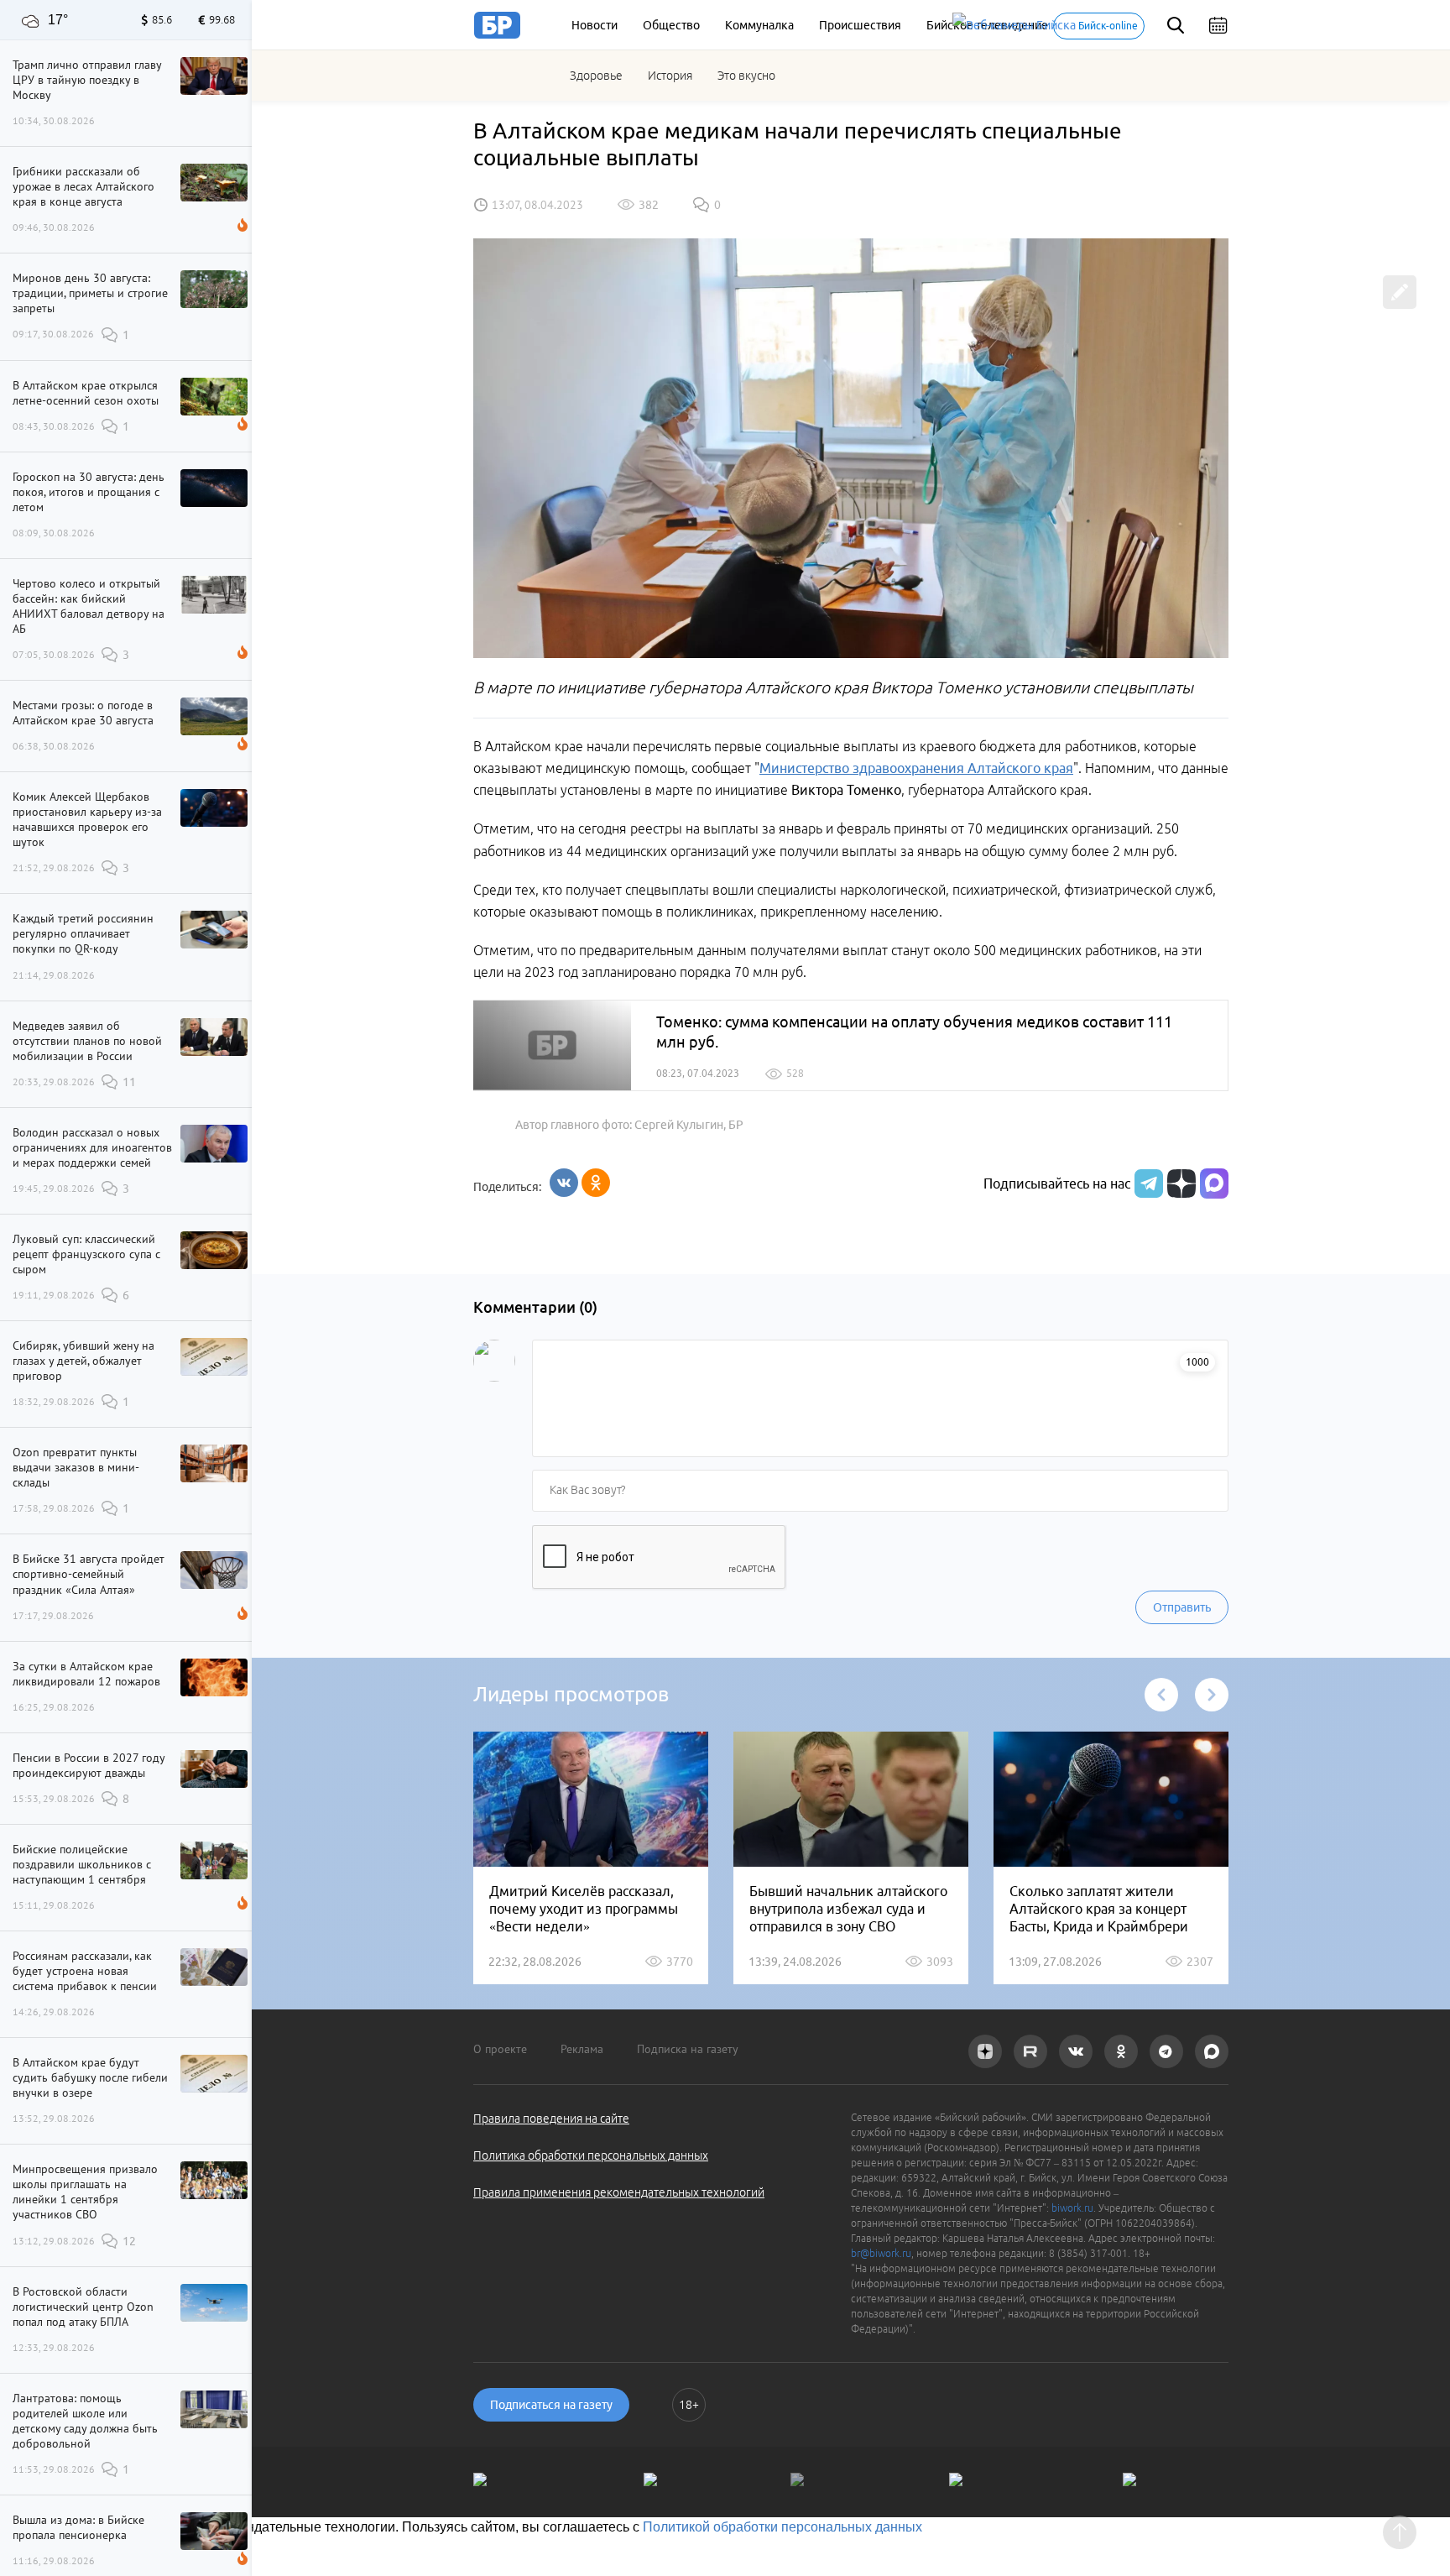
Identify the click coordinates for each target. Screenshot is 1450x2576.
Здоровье (596, 76)
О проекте (500, 2049)
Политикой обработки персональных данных (782, 2527)
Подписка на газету (688, 2049)
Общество (671, 25)
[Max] (1214, 1183)
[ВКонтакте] (564, 1183)
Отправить (1182, 1607)
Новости (595, 25)
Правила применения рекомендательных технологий (619, 2192)
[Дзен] (1179, 1183)
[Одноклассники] (596, 1183)
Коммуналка (759, 25)
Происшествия (860, 25)
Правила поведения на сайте (551, 2119)
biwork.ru (1072, 2208)
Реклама (582, 2049)
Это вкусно (746, 76)
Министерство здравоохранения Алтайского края (916, 768)
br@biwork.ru (881, 2253)
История (670, 76)
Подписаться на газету (551, 2405)
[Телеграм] (1147, 1183)
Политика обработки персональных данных (591, 2155)
